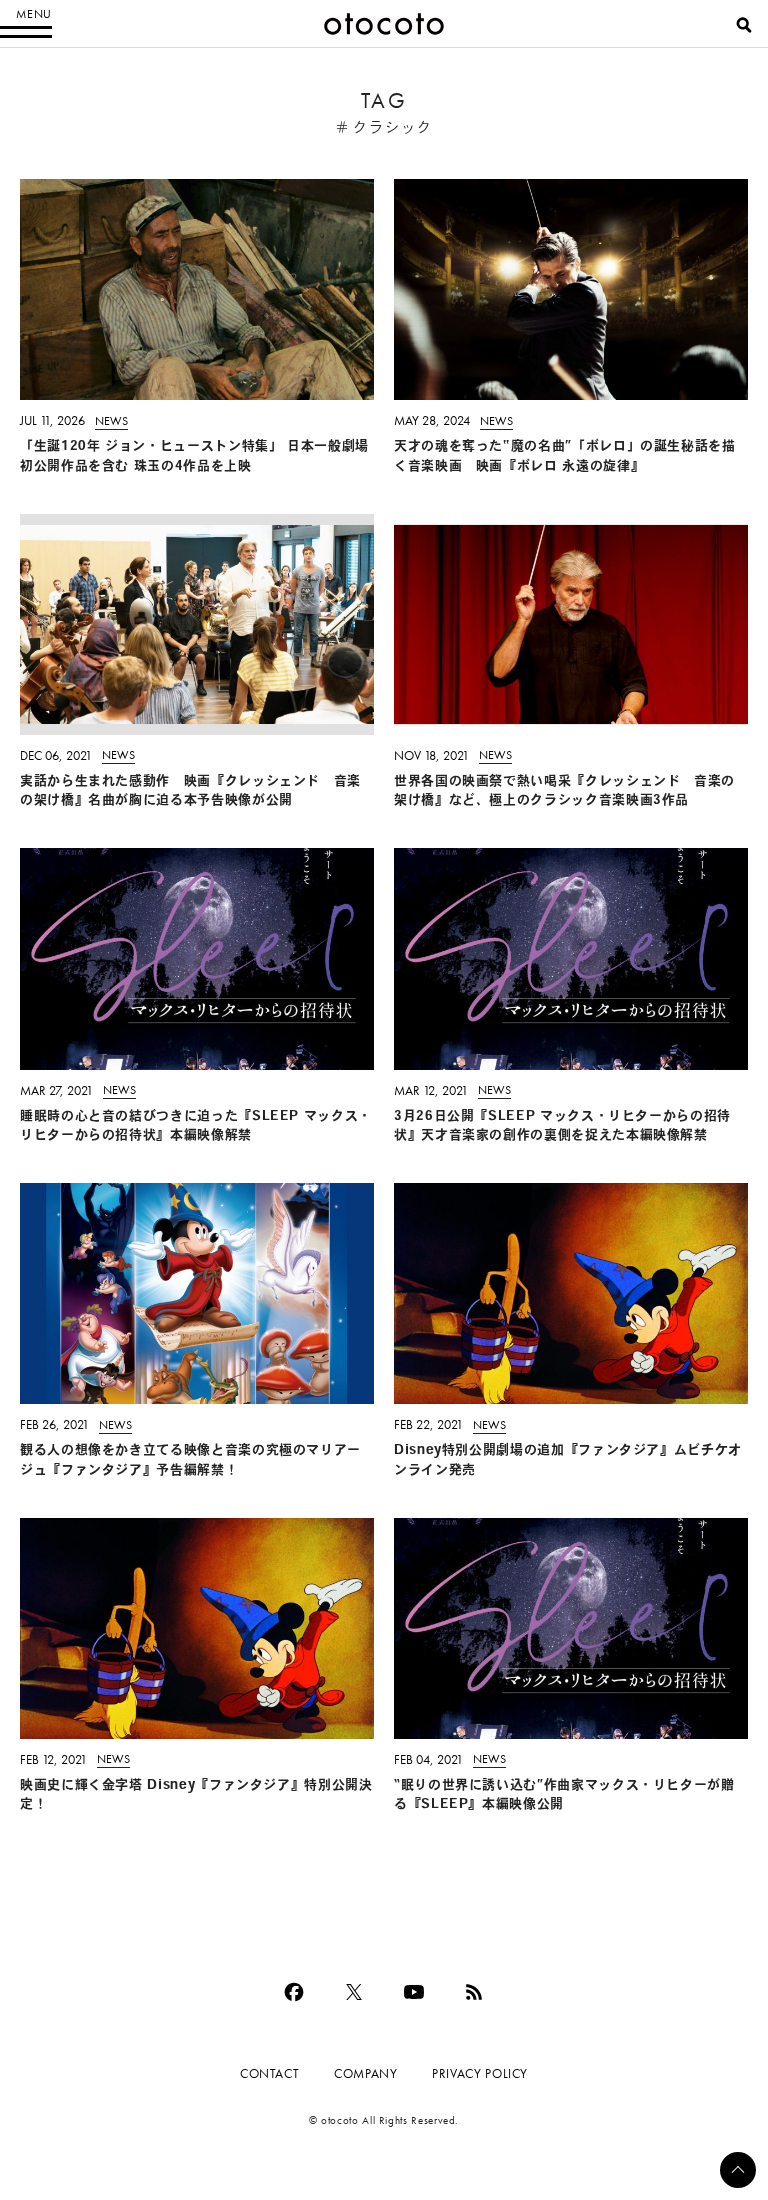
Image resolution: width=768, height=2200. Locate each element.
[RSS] (474, 1992)
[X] (354, 1992)
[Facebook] (294, 1992)
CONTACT (269, 2073)
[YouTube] (414, 1992)
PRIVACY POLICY (480, 2073)
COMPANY (365, 2073)
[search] (744, 25)
